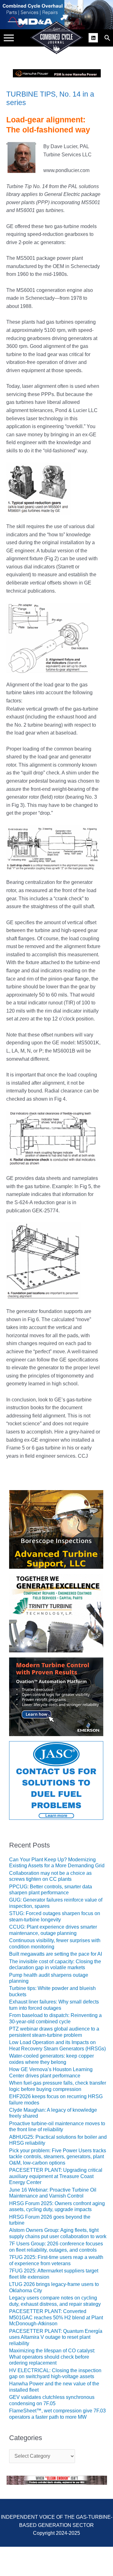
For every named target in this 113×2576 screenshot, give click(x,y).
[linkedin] (94, 37)
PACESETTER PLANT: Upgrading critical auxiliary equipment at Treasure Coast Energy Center (56, 2176)
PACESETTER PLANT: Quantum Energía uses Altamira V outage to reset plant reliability (56, 2337)
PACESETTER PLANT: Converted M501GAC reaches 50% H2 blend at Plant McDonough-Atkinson (56, 2317)
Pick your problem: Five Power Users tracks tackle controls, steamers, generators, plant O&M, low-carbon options (58, 2157)
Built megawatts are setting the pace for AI (56, 1954)
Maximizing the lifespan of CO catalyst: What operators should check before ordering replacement (52, 2357)
